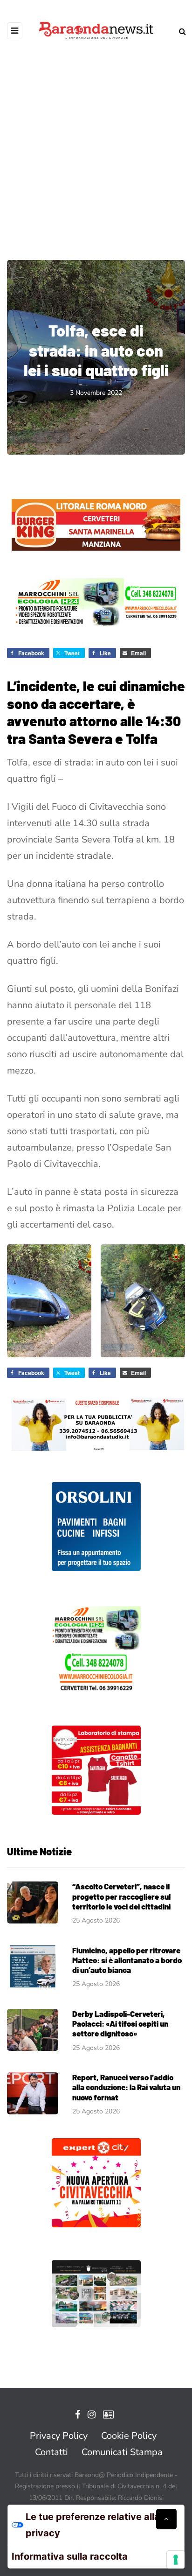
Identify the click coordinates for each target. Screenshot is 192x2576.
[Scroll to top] (166, 2519)
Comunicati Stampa (122, 2452)
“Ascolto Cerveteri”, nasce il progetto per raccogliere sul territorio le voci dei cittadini (121, 1896)
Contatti (51, 2452)
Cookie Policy (129, 2436)
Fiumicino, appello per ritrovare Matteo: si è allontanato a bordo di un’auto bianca (127, 1960)
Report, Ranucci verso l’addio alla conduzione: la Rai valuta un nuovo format (126, 2087)
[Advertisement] (96, 143)
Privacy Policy (59, 2436)
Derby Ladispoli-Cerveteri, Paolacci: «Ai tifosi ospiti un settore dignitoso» (120, 2024)
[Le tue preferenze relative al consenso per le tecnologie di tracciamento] (176, 2560)
